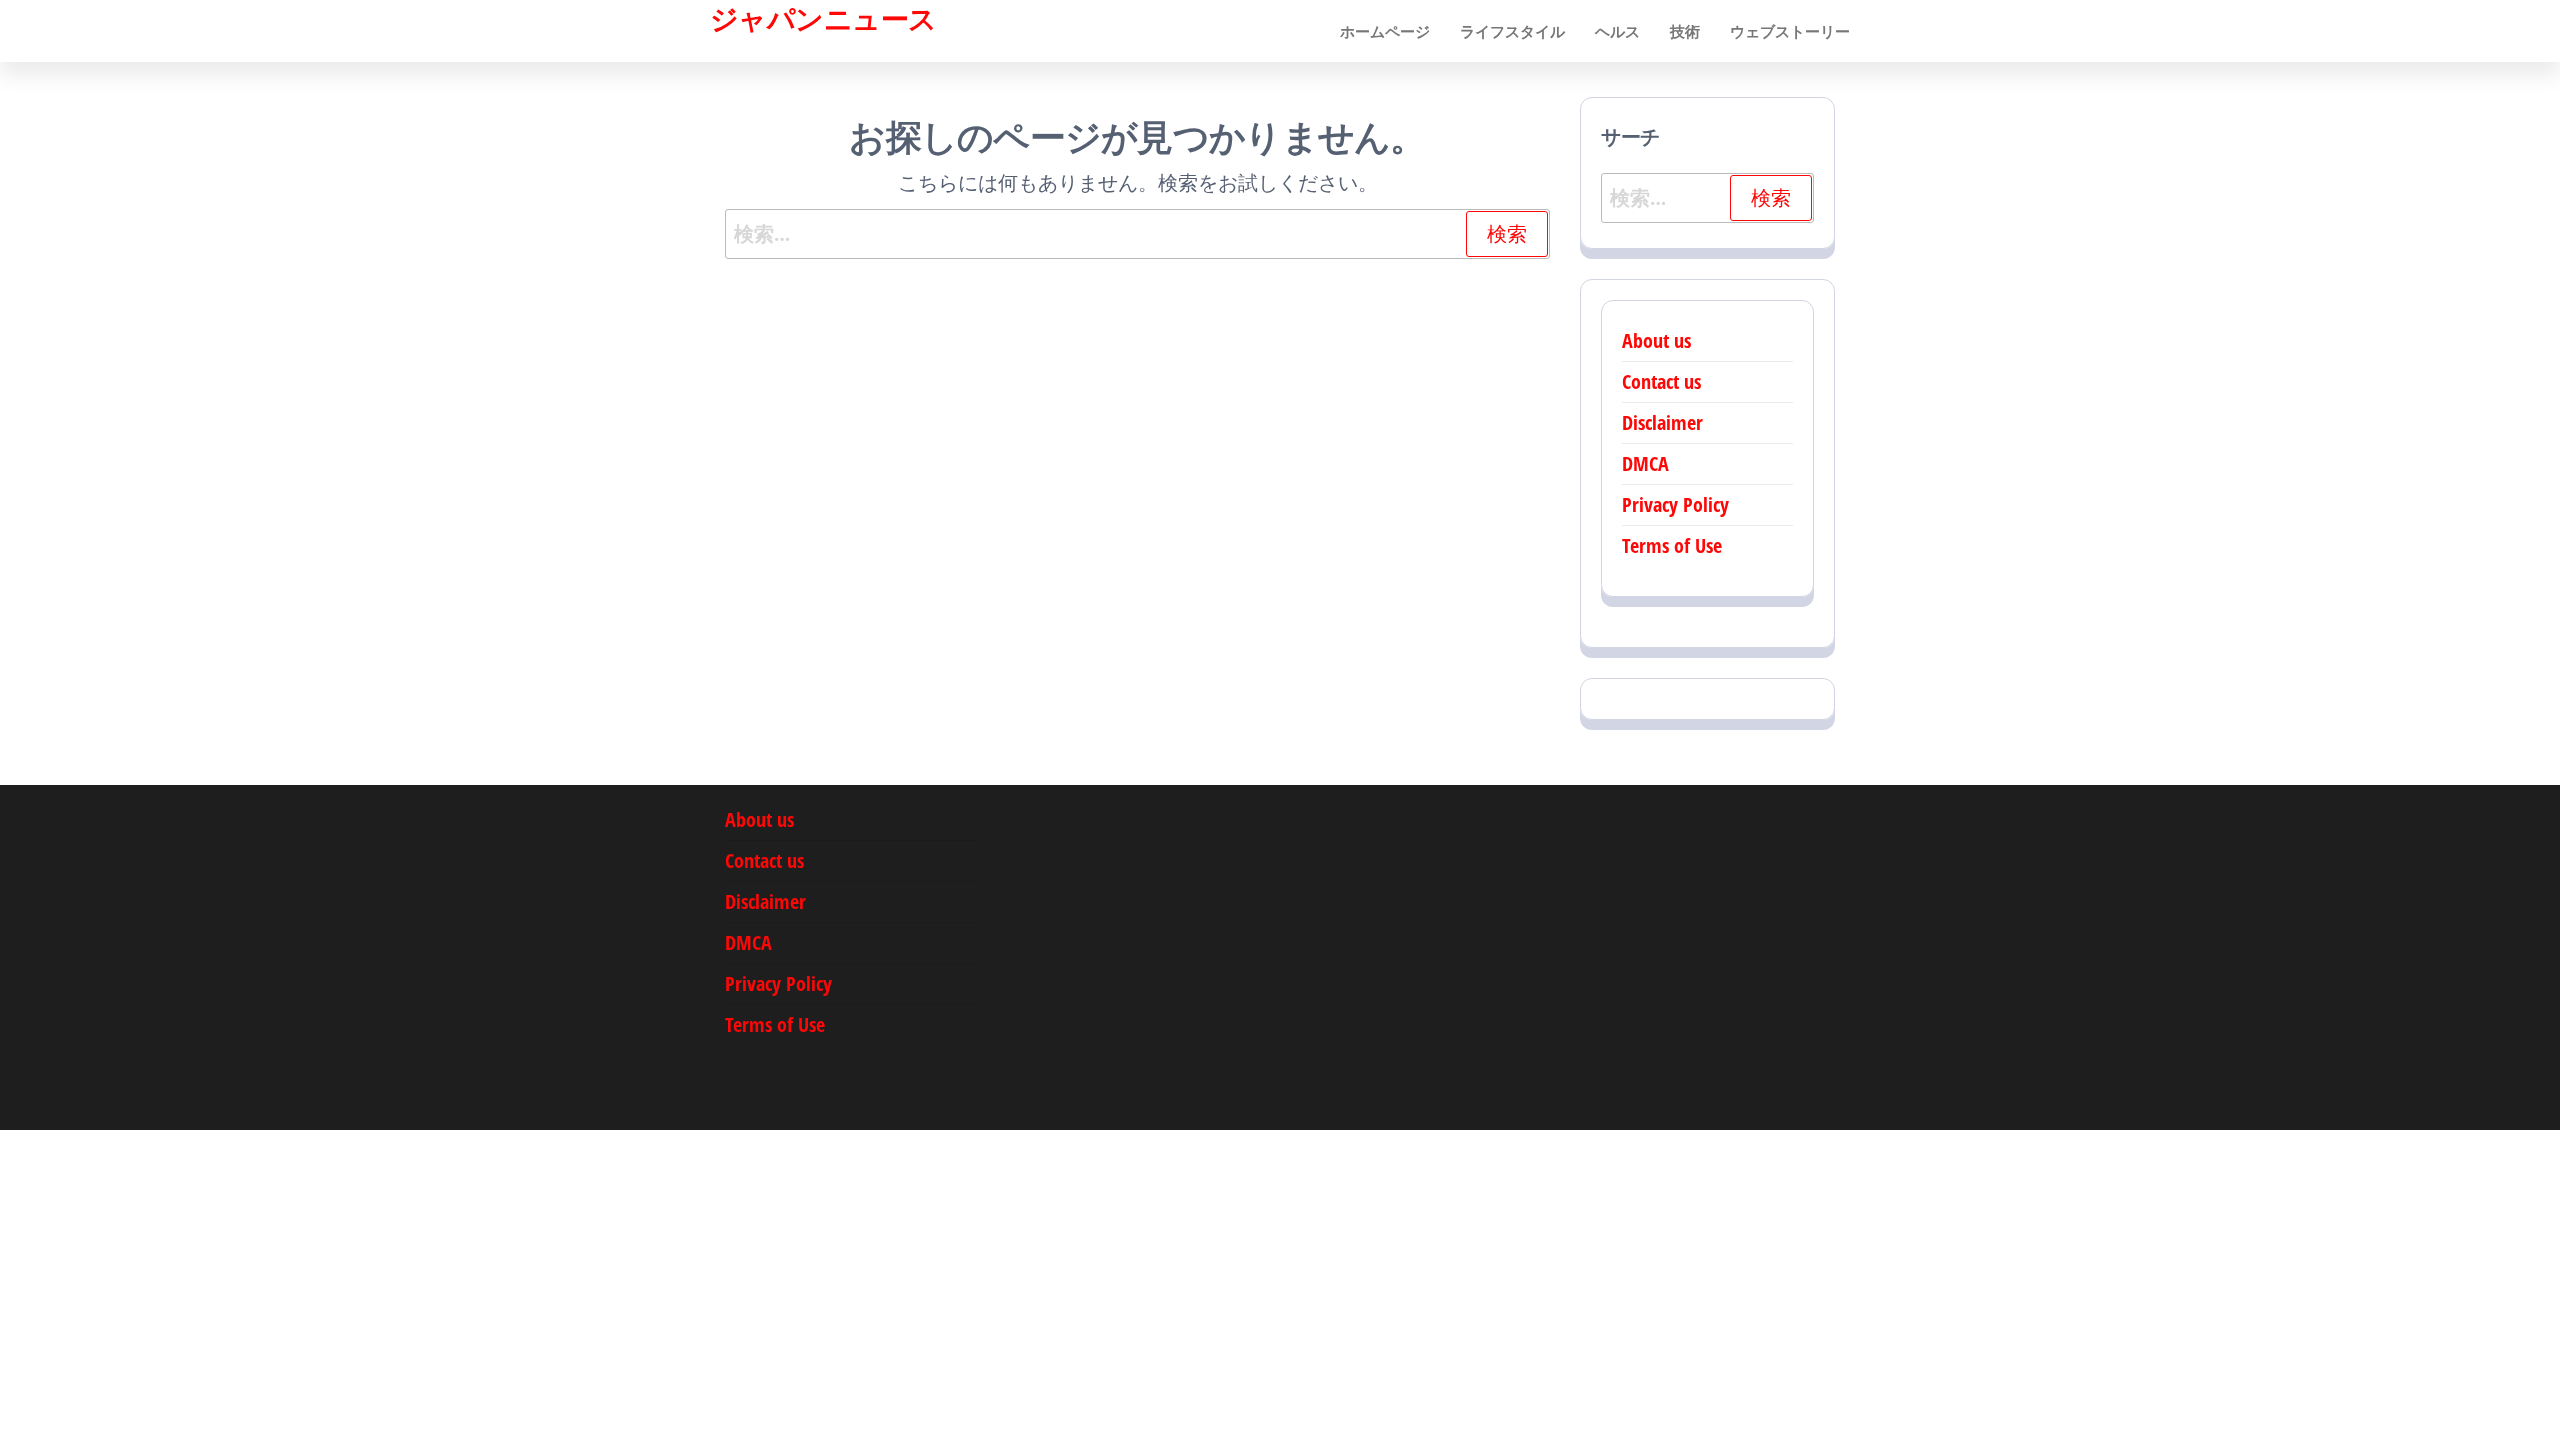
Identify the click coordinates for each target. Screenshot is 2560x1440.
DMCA (1645, 463)
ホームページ (1385, 31)
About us (1656, 340)
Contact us (1661, 381)
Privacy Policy (1675, 504)
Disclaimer (1662, 422)
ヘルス (1617, 31)
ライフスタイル (1512, 31)
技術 (1685, 31)
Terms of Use (1672, 545)
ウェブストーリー (1790, 31)
